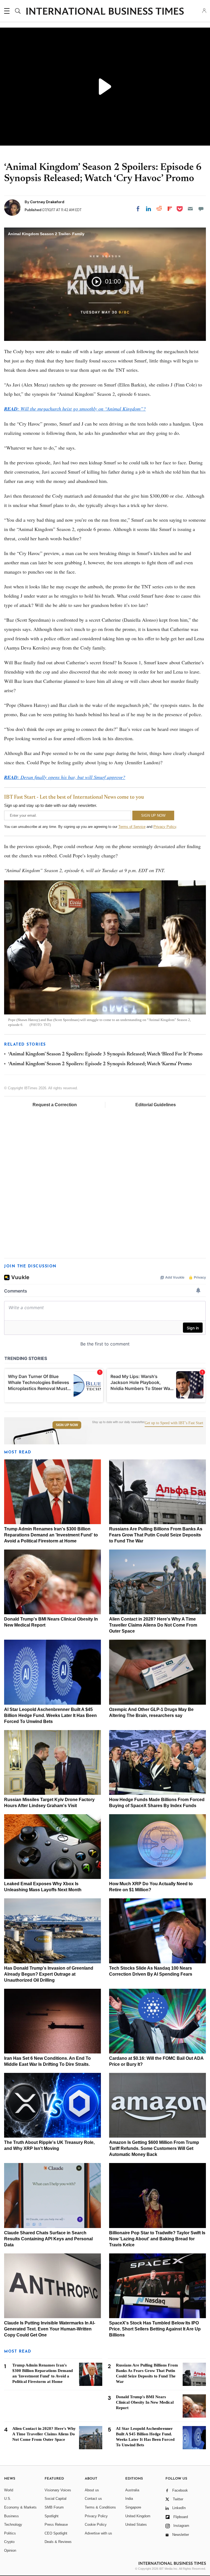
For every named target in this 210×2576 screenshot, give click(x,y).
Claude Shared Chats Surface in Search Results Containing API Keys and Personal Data (48, 2239)
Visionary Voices (58, 2490)
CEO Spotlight (56, 2533)
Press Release (56, 2525)
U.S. (8, 2499)
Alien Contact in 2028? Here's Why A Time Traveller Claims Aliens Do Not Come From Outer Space (153, 1625)
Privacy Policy (165, 827)
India (129, 2499)
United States (136, 2525)
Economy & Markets (20, 2507)
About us (92, 2490)
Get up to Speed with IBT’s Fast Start (174, 1423)
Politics (10, 2533)
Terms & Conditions (100, 2507)
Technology (13, 2525)
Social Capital (56, 2499)
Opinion (10, 2550)
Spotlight (52, 2516)
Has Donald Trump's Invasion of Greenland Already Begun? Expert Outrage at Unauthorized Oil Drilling (49, 1974)
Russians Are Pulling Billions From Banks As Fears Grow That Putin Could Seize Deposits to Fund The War (156, 1535)
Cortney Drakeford (47, 202)
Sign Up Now (67, 1425)
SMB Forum (54, 2507)
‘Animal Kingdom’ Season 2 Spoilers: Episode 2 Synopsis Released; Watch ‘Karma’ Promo (100, 1064)
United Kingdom (138, 2516)
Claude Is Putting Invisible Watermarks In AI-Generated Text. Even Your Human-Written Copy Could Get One (50, 2329)
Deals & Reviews (58, 2542)
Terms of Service (132, 827)
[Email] (190, 209)
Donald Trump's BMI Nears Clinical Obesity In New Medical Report (145, 2402)
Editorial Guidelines (156, 1105)
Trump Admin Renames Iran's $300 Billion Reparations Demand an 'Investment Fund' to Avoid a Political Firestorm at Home (51, 1535)
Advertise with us (98, 2533)
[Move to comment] (201, 209)
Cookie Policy (96, 2525)
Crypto (9, 2542)
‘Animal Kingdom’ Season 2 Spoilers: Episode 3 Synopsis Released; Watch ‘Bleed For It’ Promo (105, 1054)
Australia (132, 2490)
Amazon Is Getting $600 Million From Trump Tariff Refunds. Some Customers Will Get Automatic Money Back (154, 2148)
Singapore (133, 2507)
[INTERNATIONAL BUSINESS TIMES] (105, 12)
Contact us (93, 2499)
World (9, 2490)
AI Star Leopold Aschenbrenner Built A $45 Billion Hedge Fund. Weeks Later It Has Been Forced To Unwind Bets (50, 1715)
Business (11, 2516)
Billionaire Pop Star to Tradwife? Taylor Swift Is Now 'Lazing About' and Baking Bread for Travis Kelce (157, 2239)
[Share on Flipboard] (170, 209)
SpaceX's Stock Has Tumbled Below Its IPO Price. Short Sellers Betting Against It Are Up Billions (155, 2329)
